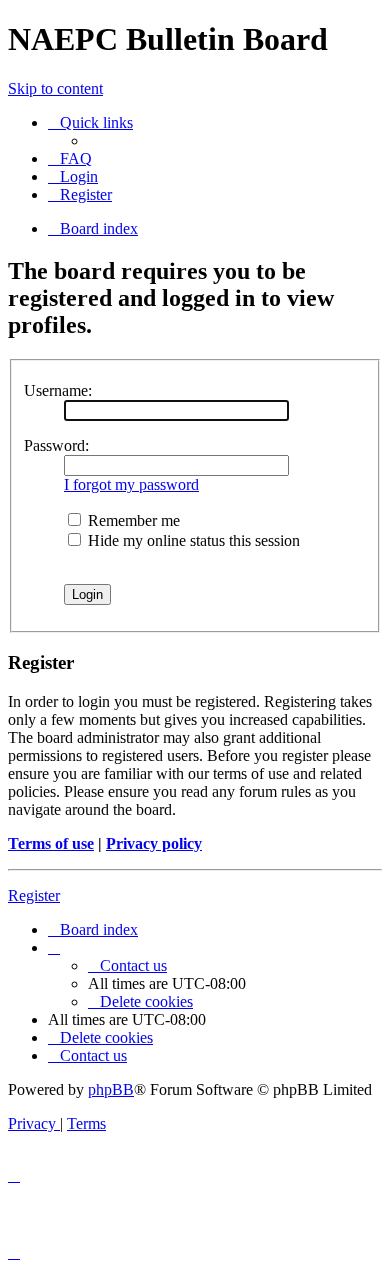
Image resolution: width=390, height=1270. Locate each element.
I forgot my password (131, 484)
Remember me (132, 520)
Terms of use (51, 843)
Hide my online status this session (192, 540)
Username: (58, 390)
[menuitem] (70, 158)
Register (34, 895)
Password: (56, 445)
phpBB (111, 1089)
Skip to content (55, 88)
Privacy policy (154, 843)
